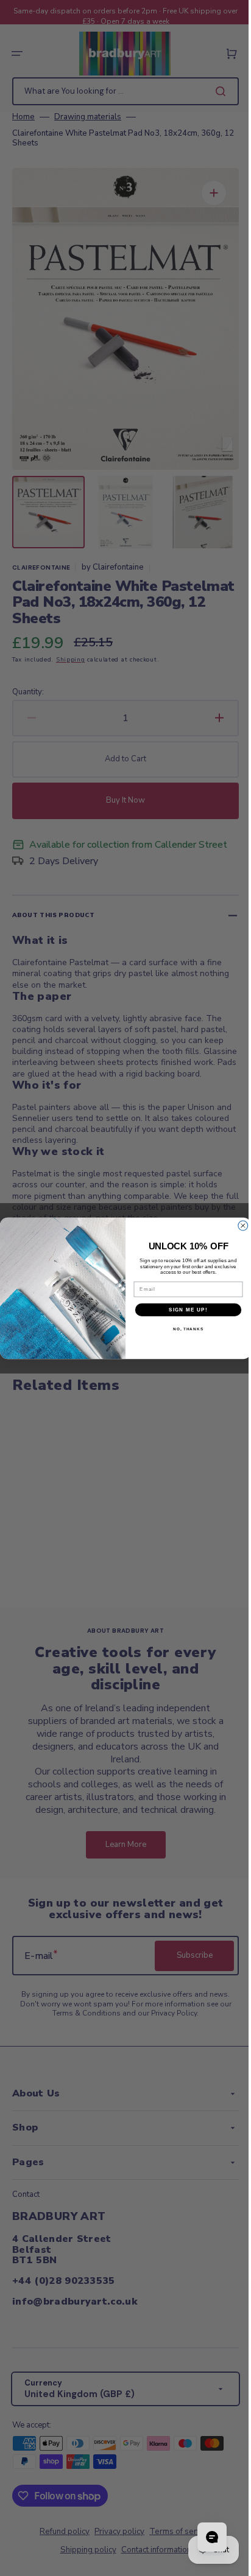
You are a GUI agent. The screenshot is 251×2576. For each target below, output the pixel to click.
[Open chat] (203, 2537)
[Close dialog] (238, 1226)
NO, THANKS (183, 1329)
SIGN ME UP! (184, 1309)
